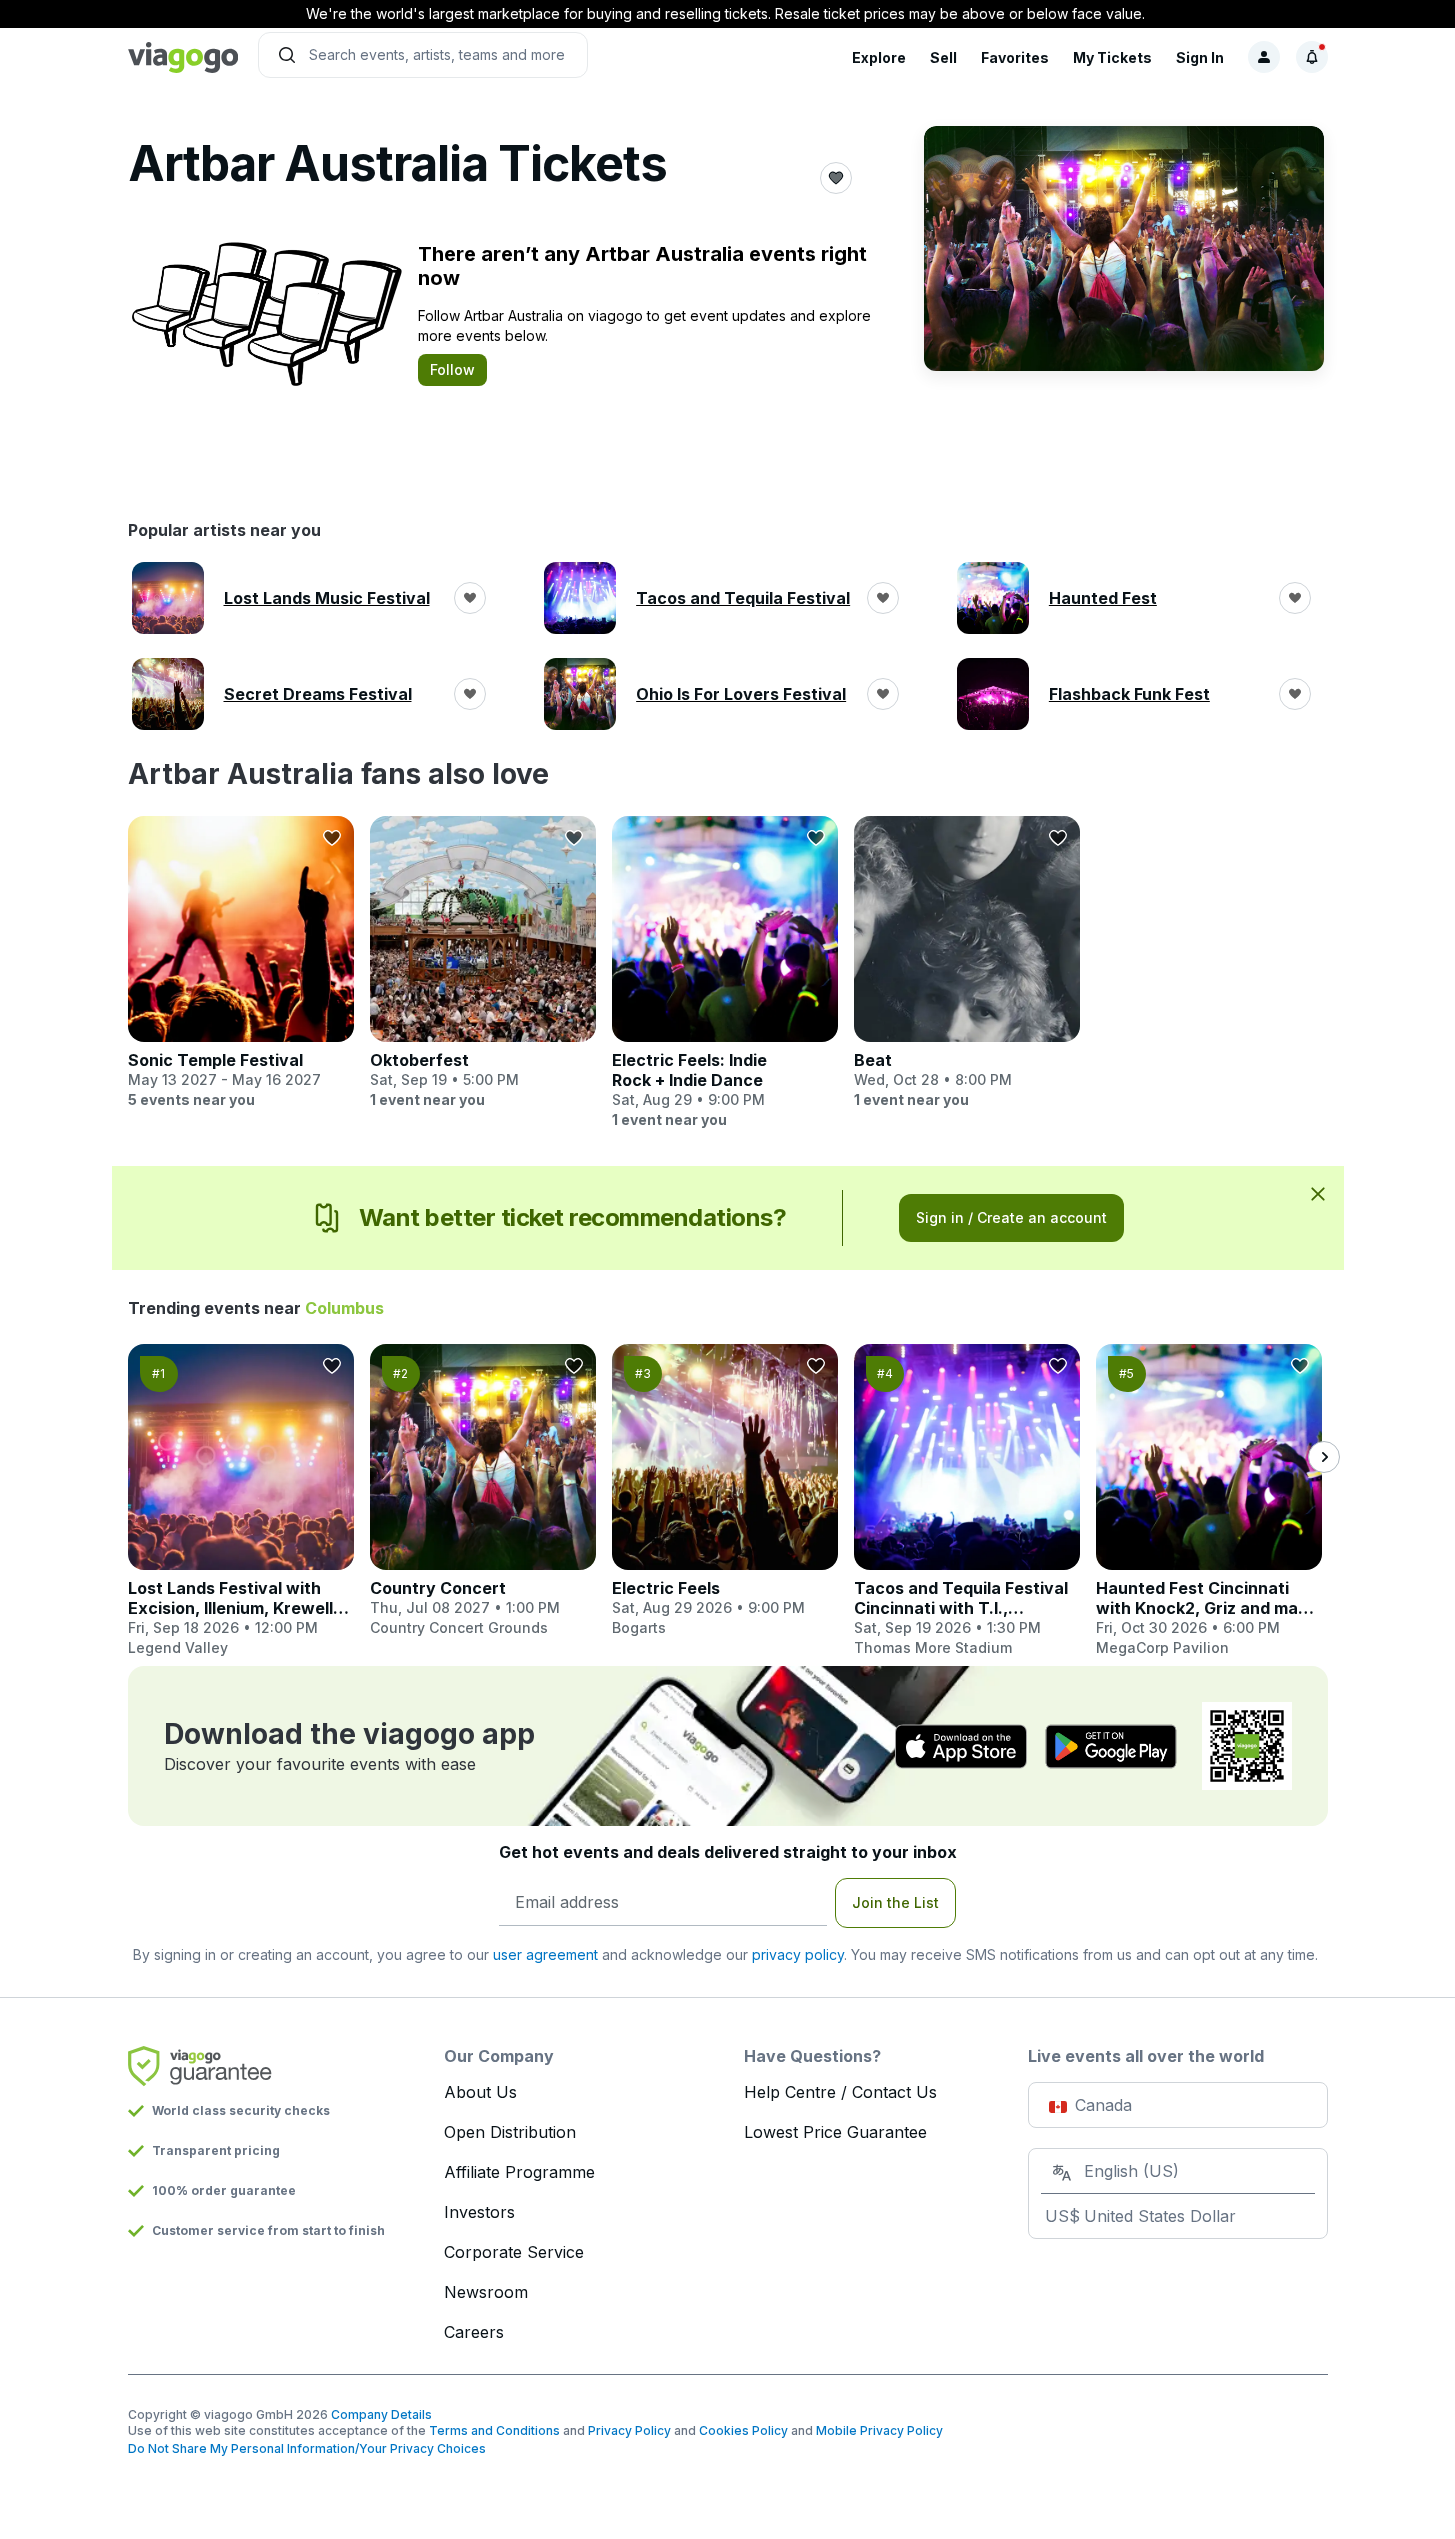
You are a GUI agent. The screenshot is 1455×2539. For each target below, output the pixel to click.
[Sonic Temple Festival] (241, 963)
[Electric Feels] (725, 1491)
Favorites (1015, 57)
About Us (480, 2092)
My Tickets (1112, 57)
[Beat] (967, 963)
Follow (452, 369)
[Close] (1318, 1193)
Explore (879, 57)
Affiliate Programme (519, 2172)
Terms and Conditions (494, 2430)
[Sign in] (1264, 57)
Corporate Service (514, 2252)
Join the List (895, 1902)
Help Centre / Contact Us (840, 2092)
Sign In (1200, 57)
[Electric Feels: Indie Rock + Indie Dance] (725, 973)
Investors (479, 2212)
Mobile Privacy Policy (879, 2430)
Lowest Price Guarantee (835, 2132)
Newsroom (486, 2292)
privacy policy (798, 1954)
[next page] (1324, 1457)
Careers (474, 2332)
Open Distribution (510, 2132)
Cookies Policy (743, 2430)
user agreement (545, 1954)
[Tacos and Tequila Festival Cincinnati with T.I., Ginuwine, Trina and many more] (967, 1501)
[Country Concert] (483, 1491)
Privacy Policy (629, 2430)
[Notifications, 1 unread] (1312, 57)
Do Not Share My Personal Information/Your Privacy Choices (307, 2448)
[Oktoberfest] (483, 963)
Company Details (381, 2414)
